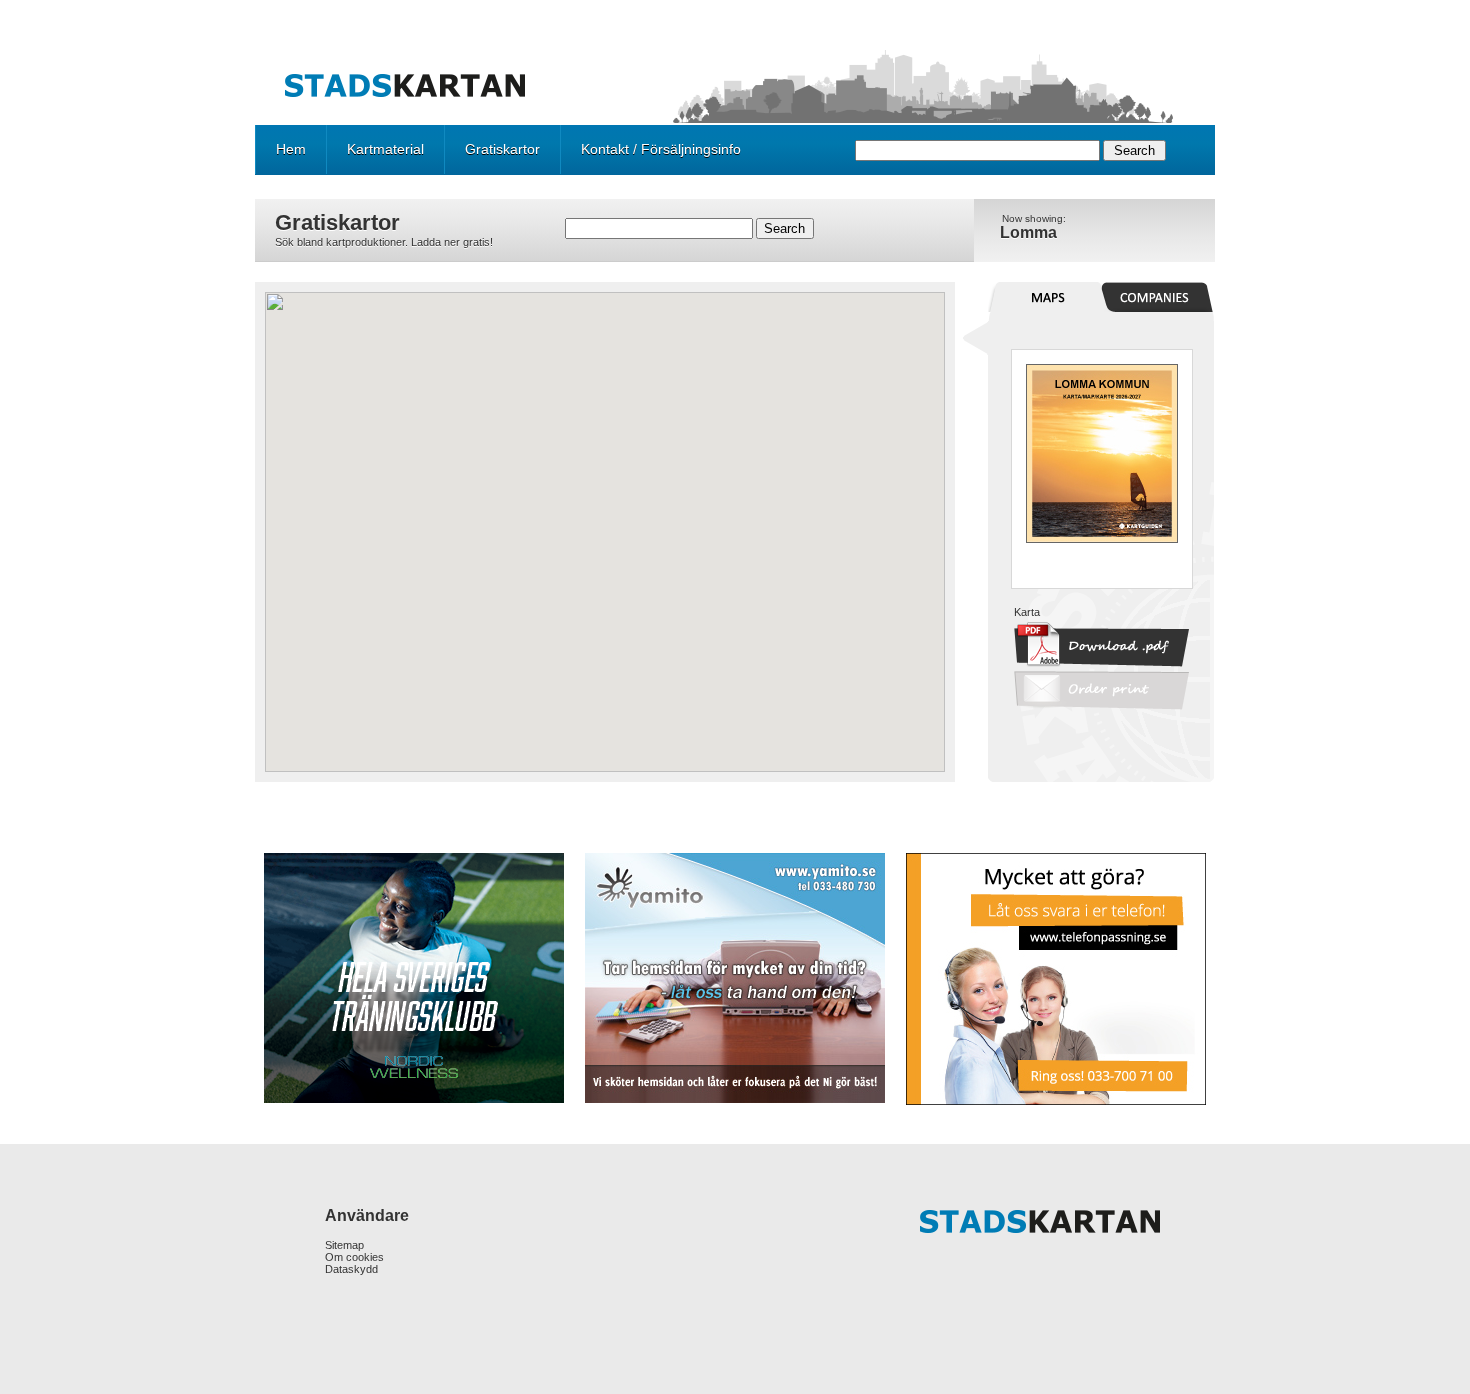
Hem (291, 149)
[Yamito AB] (734, 978)
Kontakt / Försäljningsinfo (661, 149)
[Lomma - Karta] (1102, 539)
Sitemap (344, 1245)
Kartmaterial (385, 149)
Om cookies (354, 1257)
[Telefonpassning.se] (1054, 979)
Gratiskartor (502, 149)
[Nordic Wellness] (415, 978)
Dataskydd (351, 1269)
